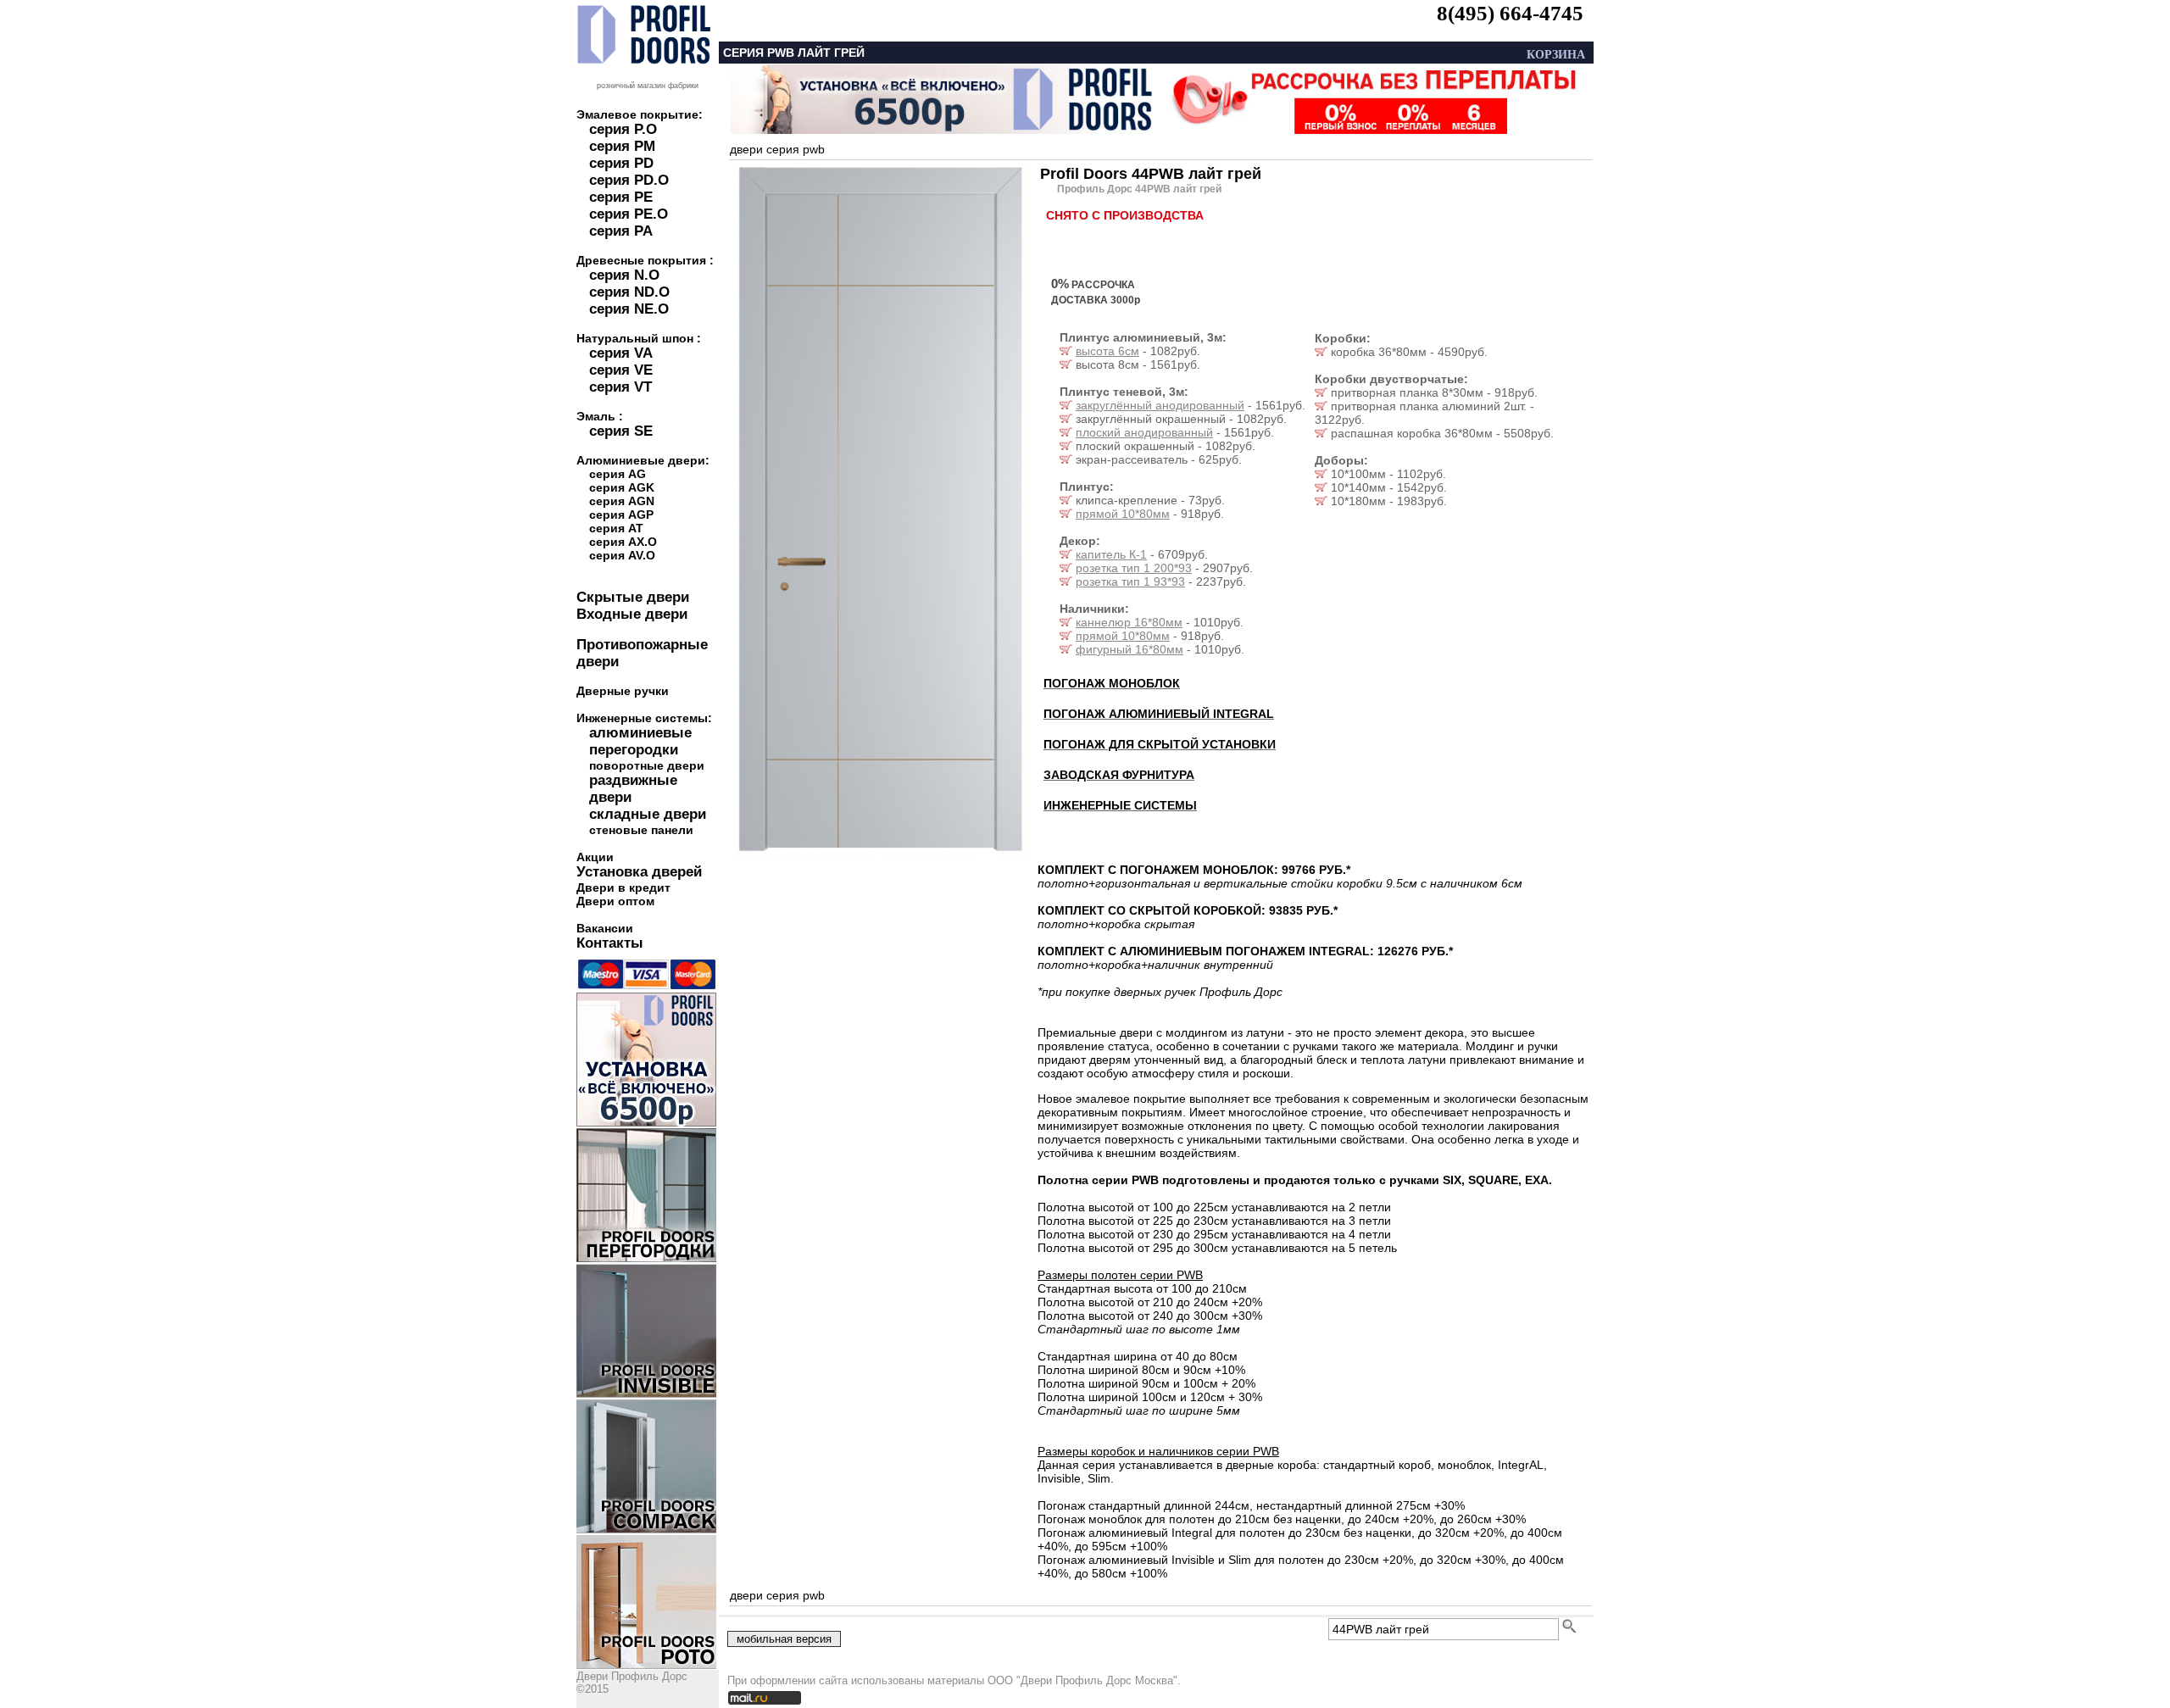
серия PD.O (629, 180)
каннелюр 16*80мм (1129, 622)
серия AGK (622, 487)
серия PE (621, 197)
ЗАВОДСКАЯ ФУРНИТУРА (1119, 775)
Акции (595, 857)
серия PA (621, 231)
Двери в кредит (623, 887)
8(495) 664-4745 (1510, 13)
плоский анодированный (1144, 432)
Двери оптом (615, 901)
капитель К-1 (1111, 554)
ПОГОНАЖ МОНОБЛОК (1112, 683)
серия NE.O (629, 309)
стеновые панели (641, 830)
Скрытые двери (633, 597)
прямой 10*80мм (1123, 514)
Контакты (610, 943)
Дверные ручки (623, 691)
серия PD (621, 163)
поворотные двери (647, 765)
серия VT (620, 387)
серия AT (616, 528)
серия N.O (624, 275)
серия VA (621, 353)
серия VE (621, 370)
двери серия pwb (777, 149)
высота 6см (1107, 351)
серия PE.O (629, 214)
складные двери (648, 814)
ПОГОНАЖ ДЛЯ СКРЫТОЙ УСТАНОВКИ (1160, 744)
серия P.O (623, 129)
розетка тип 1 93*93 (1130, 581)
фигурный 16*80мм (1130, 649)
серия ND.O (629, 292)
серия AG (618, 474)
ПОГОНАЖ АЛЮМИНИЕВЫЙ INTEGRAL (1159, 714)
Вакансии (605, 928)
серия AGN (622, 501)
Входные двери (632, 614)
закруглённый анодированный (1160, 405)
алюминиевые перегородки (640, 741)
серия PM (622, 146)
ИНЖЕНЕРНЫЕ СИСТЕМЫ (1120, 805)
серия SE (621, 431)
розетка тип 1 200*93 (1134, 568)
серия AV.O (622, 555)
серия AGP (621, 515)
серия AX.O (623, 542)
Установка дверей (639, 872)
